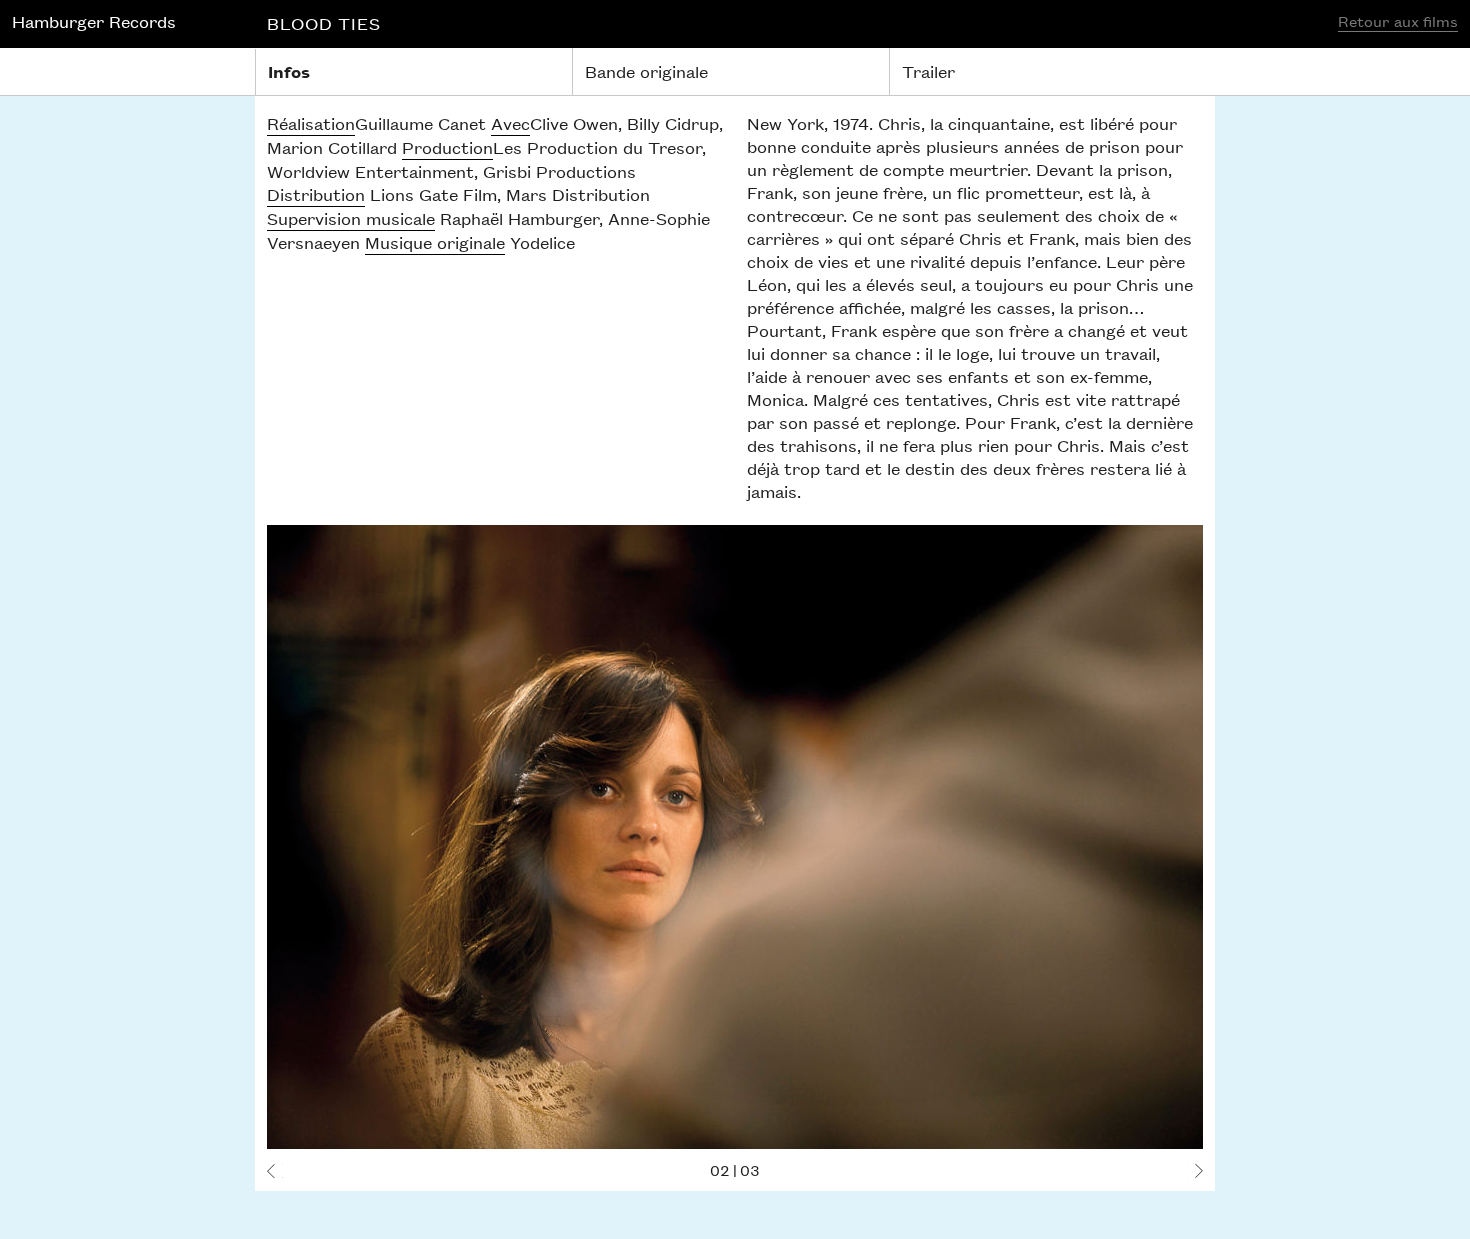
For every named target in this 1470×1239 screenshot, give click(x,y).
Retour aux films (1398, 20)
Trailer (928, 71)
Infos (289, 71)
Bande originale (646, 71)
